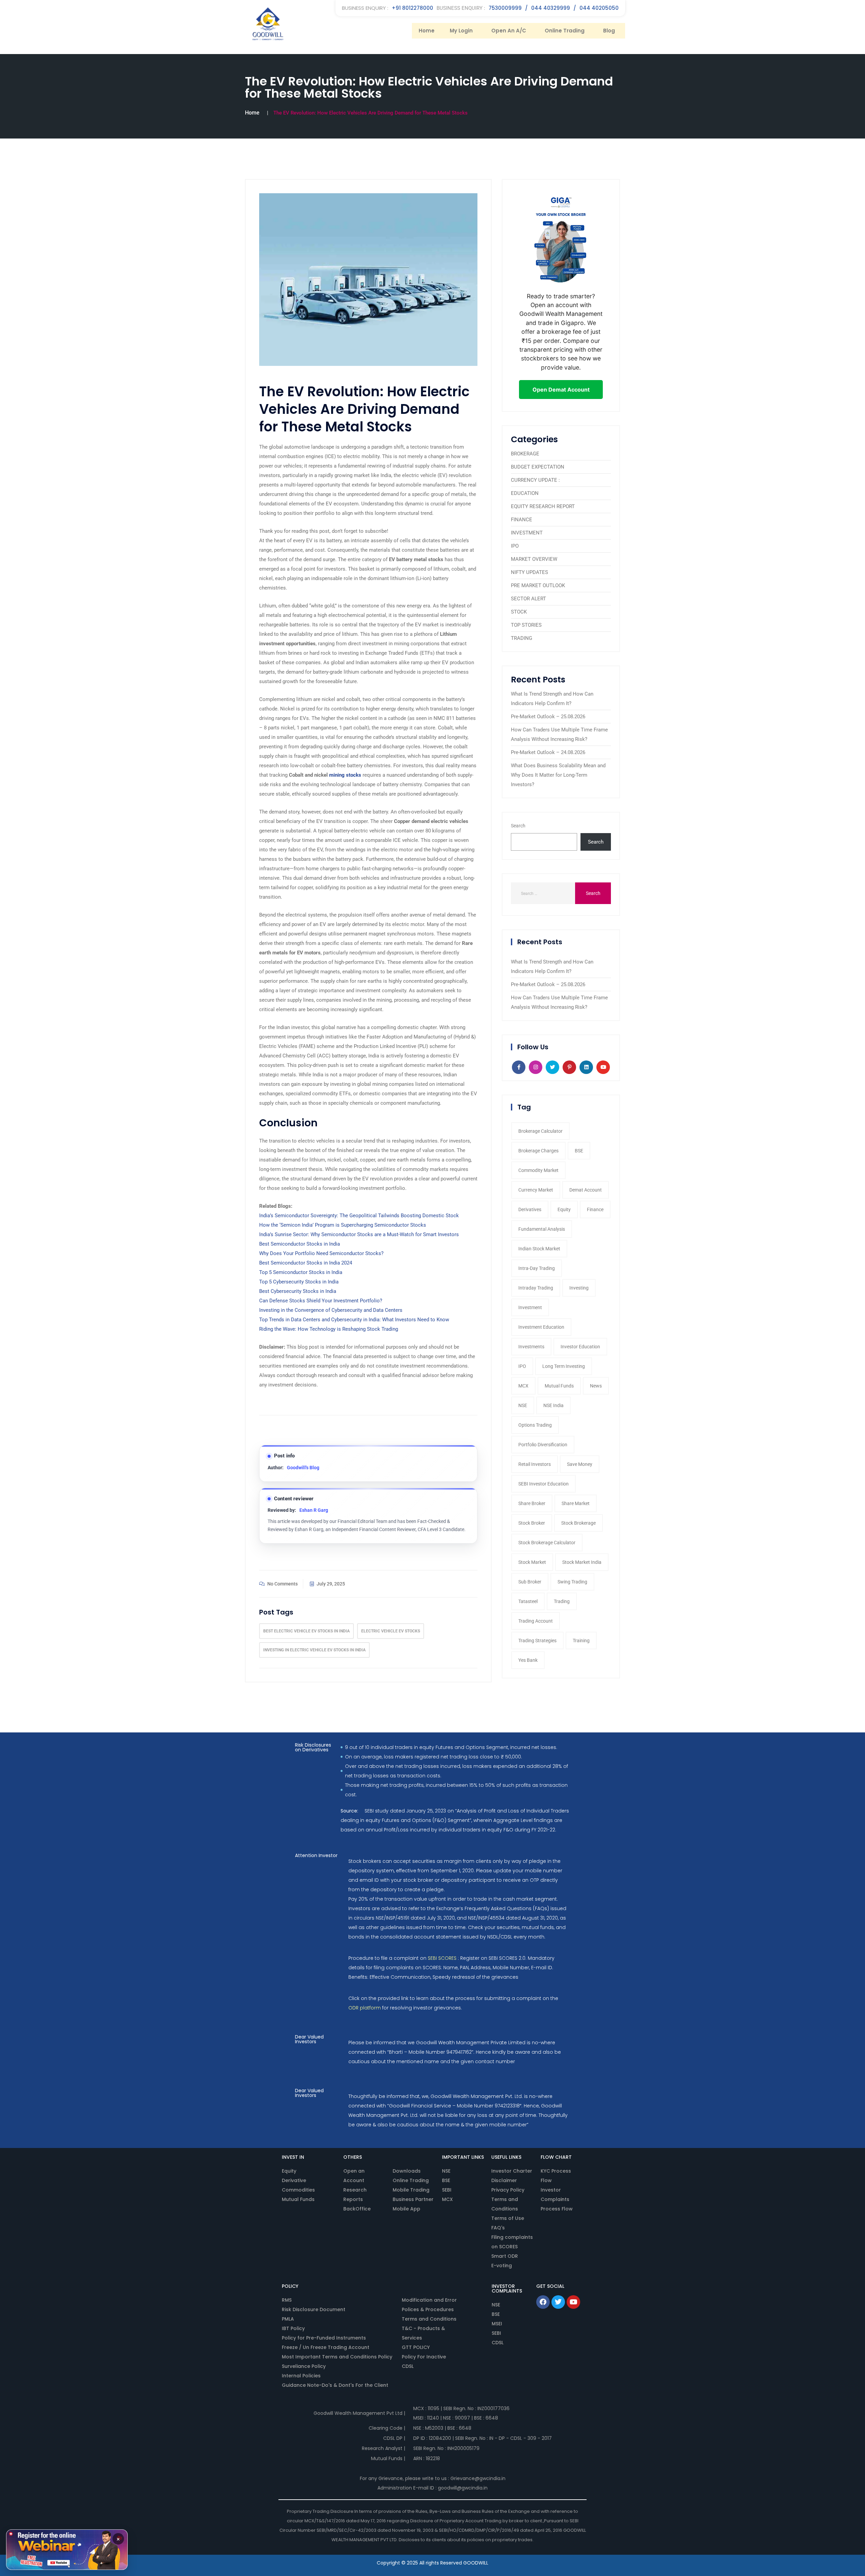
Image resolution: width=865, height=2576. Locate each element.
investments (531, 1347)
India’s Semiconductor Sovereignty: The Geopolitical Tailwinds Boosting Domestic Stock (359, 1216)
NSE (523, 1405)
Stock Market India (582, 1562)
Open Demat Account (561, 390)
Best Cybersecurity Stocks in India (298, 1291)
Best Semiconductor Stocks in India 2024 (306, 1263)
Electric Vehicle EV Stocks (391, 1631)
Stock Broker (532, 1523)
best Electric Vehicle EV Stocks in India (306, 1631)
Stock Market (532, 1562)
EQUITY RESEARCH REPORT (543, 506)
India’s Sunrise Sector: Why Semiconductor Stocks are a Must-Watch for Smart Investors (359, 1234)
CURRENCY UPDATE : (535, 480)
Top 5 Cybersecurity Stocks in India (299, 1282)
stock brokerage (578, 1523)
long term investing (564, 1366)
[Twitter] (558, 2302)
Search (518, 826)
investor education (580, 1347)
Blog (609, 31)
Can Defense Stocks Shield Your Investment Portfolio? (321, 1301)
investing (579, 1288)
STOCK (519, 612)
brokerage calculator (540, 1131)
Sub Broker (530, 1582)
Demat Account (586, 1190)
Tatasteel (528, 1601)
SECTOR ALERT (528, 599)
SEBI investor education (543, 1484)
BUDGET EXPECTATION (538, 467)
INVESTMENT (527, 533)
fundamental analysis (542, 1229)
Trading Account (536, 1621)
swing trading (572, 1582)
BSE (579, 1151)
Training (581, 1641)
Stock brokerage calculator (547, 1543)
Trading (562, 1601)
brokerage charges (538, 1151)
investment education (541, 1327)
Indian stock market (539, 1249)
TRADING (522, 638)
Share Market (576, 1503)
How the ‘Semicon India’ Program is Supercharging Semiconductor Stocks (343, 1225)
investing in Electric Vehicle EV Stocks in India (314, 1650)
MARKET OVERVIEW (534, 559)
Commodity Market (538, 1170)
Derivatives (530, 1209)
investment (530, 1307)
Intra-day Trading (537, 1268)
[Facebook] (543, 2302)
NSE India (553, 1405)
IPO (515, 546)
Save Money (580, 1464)
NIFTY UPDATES (529, 572)
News (596, 1386)
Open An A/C (509, 31)
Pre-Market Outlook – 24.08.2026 (548, 752)
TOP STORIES (526, 625)
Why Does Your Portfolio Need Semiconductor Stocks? (321, 1253)
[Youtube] (573, 2302)
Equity (564, 1209)
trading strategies (537, 1641)
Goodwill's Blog (303, 1468)
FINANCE (522, 520)
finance (595, 1209)
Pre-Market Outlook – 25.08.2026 (548, 717)
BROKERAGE (525, 454)
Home (427, 31)
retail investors (535, 1464)
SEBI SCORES (442, 1958)
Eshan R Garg (314, 1510)
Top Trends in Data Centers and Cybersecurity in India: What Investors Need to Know (354, 1320)
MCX (523, 1386)
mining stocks (345, 775)
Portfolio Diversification (543, 1445)
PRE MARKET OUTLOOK (538, 585)
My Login (461, 31)
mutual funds (559, 1386)
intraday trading (536, 1288)
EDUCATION (525, 493)
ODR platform (365, 2008)
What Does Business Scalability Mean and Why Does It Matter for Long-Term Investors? (558, 775)
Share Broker (532, 1503)
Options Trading (535, 1425)
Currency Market (536, 1190)
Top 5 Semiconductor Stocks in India (301, 1272)
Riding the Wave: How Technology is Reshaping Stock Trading (329, 1329)
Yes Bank (528, 1660)
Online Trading (565, 31)
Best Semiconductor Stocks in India (300, 1244)
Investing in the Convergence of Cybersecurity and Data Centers (331, 1310)
